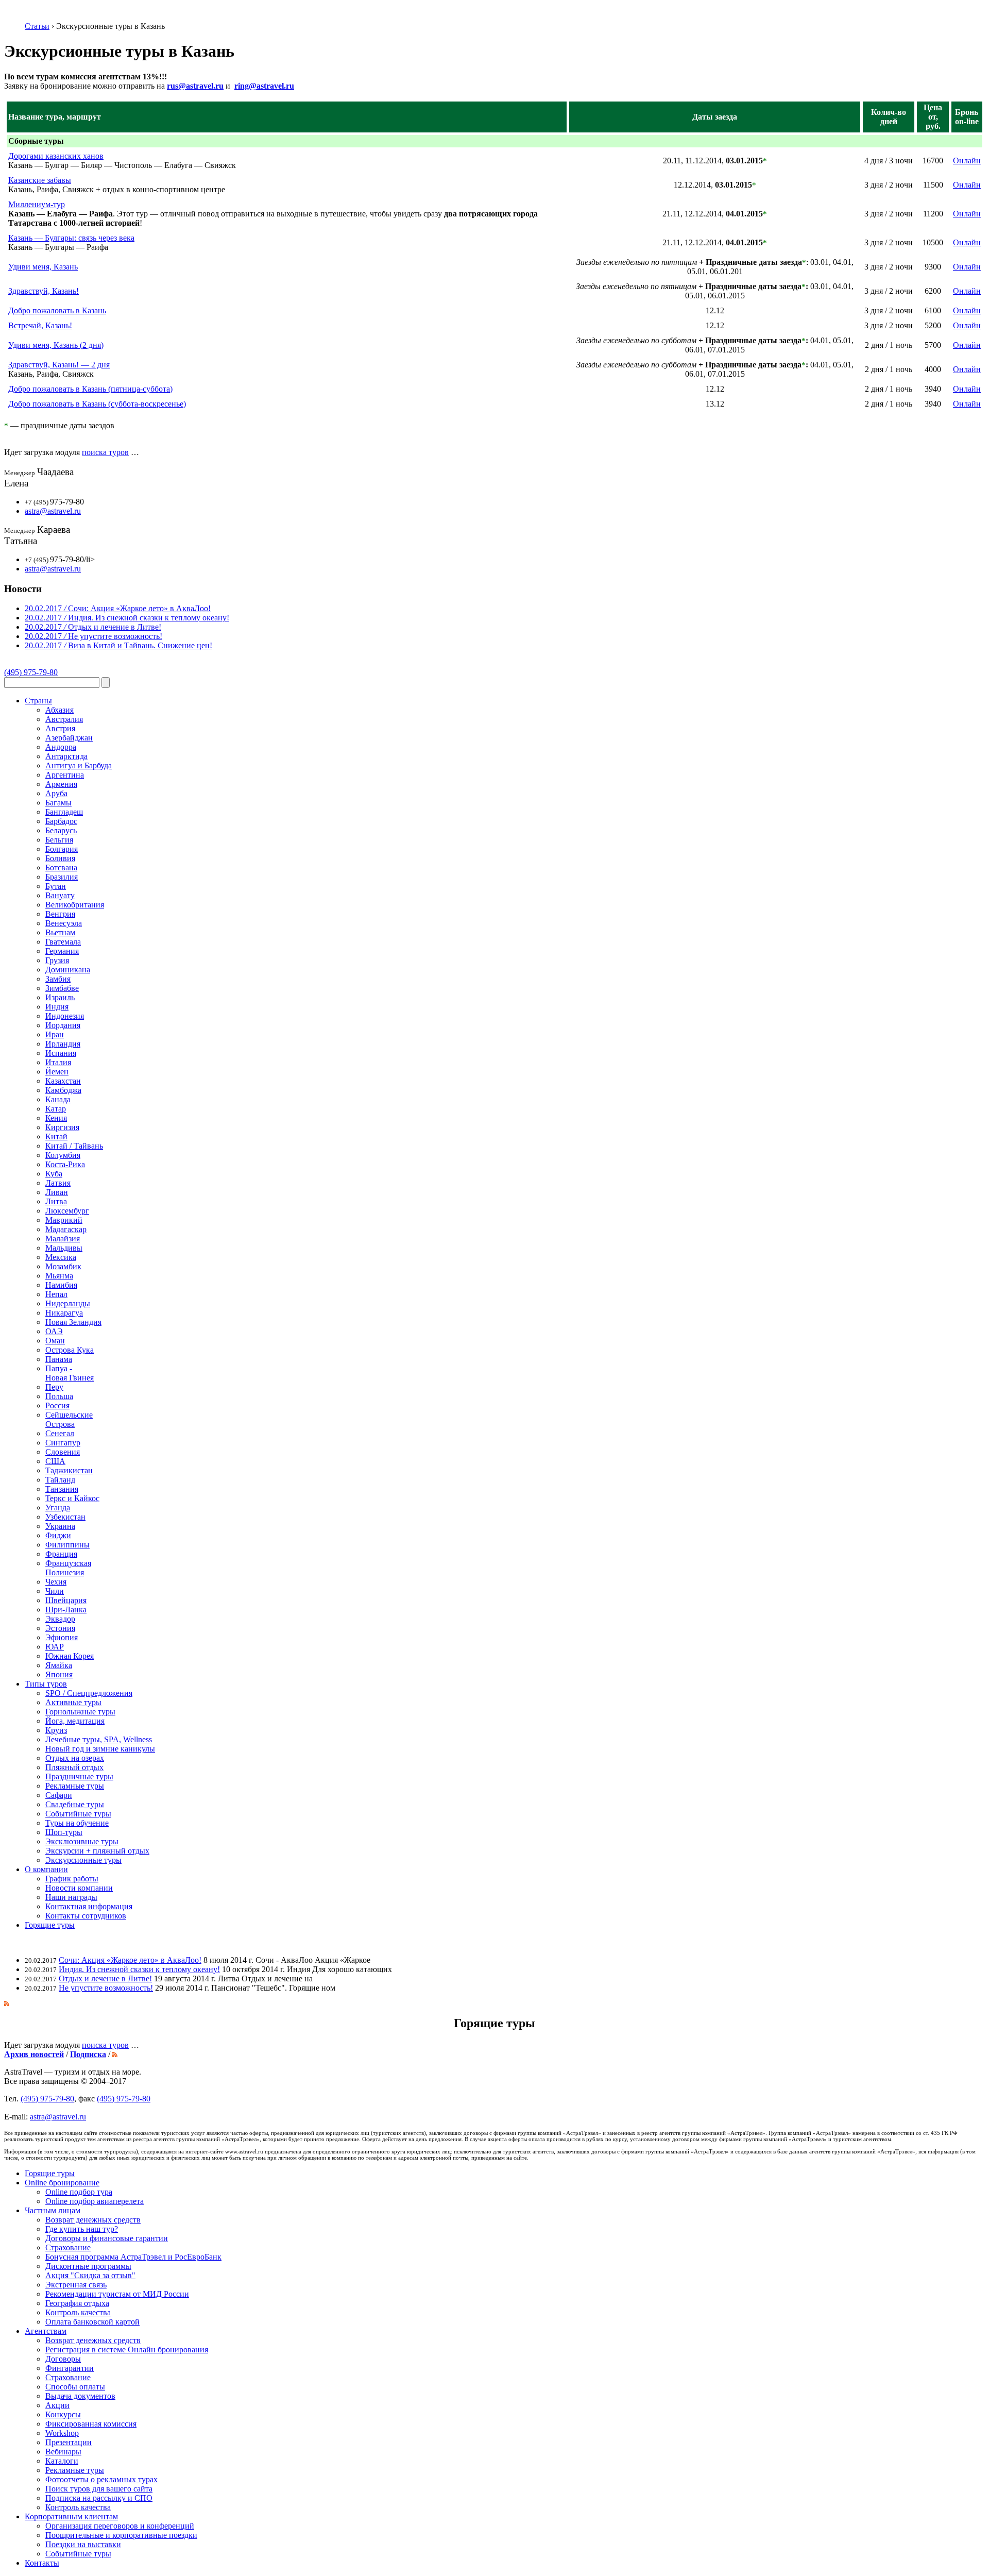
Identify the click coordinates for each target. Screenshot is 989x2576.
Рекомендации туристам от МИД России (117, 2294)
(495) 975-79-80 (31, 672)
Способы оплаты (75, 2387)
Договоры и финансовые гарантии (107, 2238)
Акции (57, 2405)
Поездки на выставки (83, 2544)
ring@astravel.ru (264, 86)
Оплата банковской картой (92, 2322)
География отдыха (77, 2303)
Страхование (68, 2247)
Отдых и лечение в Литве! (105, 1979)
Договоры (63, 2359)
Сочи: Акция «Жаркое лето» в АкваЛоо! (130, 1960)
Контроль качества (78, 2312)
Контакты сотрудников (86, 1916)
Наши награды (71, 1897)
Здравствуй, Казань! (44, 291)
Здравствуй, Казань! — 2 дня (59, 365)
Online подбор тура (79, 2192)
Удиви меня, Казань (43, 267)
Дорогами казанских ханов (56, 156)
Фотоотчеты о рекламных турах (101, 2479)
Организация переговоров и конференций (120, 2526)
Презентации (69, 2442)
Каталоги (62, 2461)
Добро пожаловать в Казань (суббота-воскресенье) (97, 404)
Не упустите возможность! (106, 1988)
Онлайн (967, 161)
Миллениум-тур (37, 204)
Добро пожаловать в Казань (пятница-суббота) (90, 389)
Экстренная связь (76, 2285)
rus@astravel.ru (195, 86)
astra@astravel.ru (53, 511)
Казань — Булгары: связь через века (71, 238)
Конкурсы (63, 2414)
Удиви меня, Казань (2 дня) (56, 345)
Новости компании (79, 1888)
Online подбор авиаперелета (95, 2201)
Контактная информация (89, 1906)
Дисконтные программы (88, 2266)
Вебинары (63, 2452)
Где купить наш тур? (82, 2229)
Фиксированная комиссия (91, 2424)
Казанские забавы (40, 180)
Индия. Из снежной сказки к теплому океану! (139, 1969)
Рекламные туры (75, 2470)
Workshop (62, 2433)
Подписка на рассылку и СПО (99, 2498)
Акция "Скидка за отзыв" (90, 2275)
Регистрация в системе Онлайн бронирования (127, 2350)
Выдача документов (80, 2396)
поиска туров (105, 452)
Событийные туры (78, 2554)
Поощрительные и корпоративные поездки (121, 2535)
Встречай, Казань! (40, 325)
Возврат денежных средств (93, 2220)
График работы (72, 1879)
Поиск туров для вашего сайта (99, 2489)
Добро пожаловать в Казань (57, 310)
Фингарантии (70, 2368)
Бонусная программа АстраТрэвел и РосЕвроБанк (133, 2257)
